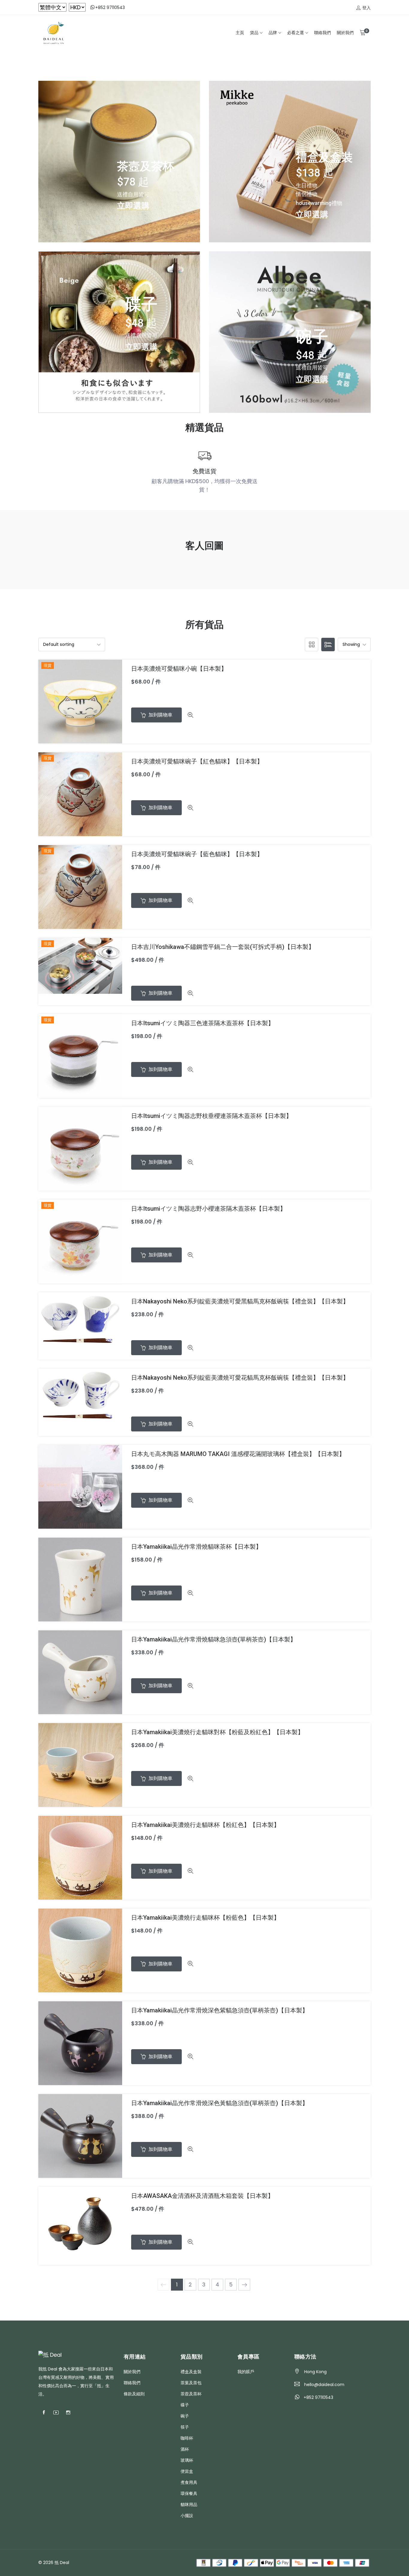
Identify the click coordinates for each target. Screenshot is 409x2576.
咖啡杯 (187, 2438)
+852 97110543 (110, 7)
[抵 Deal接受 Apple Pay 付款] (267, 2562)
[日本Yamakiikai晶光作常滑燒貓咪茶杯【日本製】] (80, 1579)
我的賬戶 (246, 2372)
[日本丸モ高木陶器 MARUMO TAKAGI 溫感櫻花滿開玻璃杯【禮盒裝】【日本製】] (80, 1486)
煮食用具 (189, 2482)
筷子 (185, 2427)
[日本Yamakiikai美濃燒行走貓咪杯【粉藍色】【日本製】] (80, 1950)
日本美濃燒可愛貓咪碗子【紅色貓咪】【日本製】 (197, 761)
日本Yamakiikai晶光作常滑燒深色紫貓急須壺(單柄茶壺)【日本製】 (220, 2010)
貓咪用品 (189, 2505)
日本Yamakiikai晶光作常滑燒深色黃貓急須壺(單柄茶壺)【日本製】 (220, 2103)
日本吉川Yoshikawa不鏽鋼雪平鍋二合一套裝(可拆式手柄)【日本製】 (223, 947)
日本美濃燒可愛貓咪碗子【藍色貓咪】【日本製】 (197, 854)
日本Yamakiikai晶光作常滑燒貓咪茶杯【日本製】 (196, 1547)
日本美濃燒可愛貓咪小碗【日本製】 (179, 669)
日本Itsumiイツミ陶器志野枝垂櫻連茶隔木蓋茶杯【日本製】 (212, 1116)
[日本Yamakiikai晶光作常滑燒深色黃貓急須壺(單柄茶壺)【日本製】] (80, 2135)
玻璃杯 (187, 2460)
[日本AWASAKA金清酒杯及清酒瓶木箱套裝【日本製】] (80, 2225)
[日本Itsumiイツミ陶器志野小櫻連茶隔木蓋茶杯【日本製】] (80, 1241)
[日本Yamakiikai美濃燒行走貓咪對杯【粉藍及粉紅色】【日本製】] (80, 1765)
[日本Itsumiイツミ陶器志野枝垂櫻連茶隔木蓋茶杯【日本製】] (80, 1148)
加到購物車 (160, 715)
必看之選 (296, 33)
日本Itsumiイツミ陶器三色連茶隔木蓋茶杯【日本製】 (203, 1023)
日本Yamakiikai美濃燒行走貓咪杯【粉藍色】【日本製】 (205, 1918)
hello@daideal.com (324, 2385)
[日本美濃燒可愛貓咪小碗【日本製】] (80, 701)
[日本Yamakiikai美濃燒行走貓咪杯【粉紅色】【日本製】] (80, 1857)
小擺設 (187, 2516)
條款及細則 (134, 2394)
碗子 (185, 2416)
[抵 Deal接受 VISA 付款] (315, 2562)
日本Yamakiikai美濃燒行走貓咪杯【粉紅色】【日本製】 (205, 1825)
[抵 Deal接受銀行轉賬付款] (203, 2562)
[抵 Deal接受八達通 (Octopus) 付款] (251, 2562)
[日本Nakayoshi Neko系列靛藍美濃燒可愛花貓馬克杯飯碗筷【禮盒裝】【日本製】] (80, 1394)
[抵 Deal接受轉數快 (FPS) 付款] (219, 2562)
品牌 (273, 33)
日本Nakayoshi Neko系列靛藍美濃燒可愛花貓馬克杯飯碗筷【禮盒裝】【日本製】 (240, 1378)
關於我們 (345, 33)
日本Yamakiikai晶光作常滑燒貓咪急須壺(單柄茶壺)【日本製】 (214, 1639)
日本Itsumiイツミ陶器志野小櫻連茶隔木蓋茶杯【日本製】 (209, 1209)
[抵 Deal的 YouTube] (56, 2413)
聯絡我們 (322, 33)
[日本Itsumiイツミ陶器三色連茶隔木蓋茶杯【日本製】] (80, 1056)
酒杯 (185, 2449)
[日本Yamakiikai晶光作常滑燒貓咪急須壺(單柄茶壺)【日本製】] (80, 1672)
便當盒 (187, 2471)
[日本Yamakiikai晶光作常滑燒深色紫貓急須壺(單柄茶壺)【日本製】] (80, 2043)
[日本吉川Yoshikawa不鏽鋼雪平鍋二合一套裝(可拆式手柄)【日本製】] (80, 965)
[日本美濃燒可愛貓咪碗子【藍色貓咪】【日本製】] (80, 887)
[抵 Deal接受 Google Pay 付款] (283, 2562)
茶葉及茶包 (191, 2383)
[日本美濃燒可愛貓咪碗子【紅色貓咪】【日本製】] (80, 794)
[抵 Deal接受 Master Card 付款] (330, 2562)
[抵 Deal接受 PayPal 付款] (235, 2562)
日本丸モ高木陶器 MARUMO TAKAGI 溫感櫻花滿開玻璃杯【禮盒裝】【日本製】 (238, 1454)
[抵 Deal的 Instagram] (68, 2413)
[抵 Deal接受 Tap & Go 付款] (299, 2562)
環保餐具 (189, 2493)
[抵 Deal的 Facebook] (44, 2413)
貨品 (254, 33)
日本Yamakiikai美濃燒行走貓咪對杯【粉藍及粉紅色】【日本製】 (217, 1732)
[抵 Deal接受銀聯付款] (362, 2562)
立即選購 (133, 206)
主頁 (240, 33)
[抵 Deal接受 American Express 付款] (346, 2562)
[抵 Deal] (53, 33)
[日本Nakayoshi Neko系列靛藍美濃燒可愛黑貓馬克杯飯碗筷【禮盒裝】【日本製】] (80, 1319)
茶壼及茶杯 (191, 2394)
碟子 (185, 2405)
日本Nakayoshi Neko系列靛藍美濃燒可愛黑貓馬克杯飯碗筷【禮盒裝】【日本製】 (240, 1301)
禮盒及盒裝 (191, 2372)
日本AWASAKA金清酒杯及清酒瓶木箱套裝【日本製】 (202, 2196)
